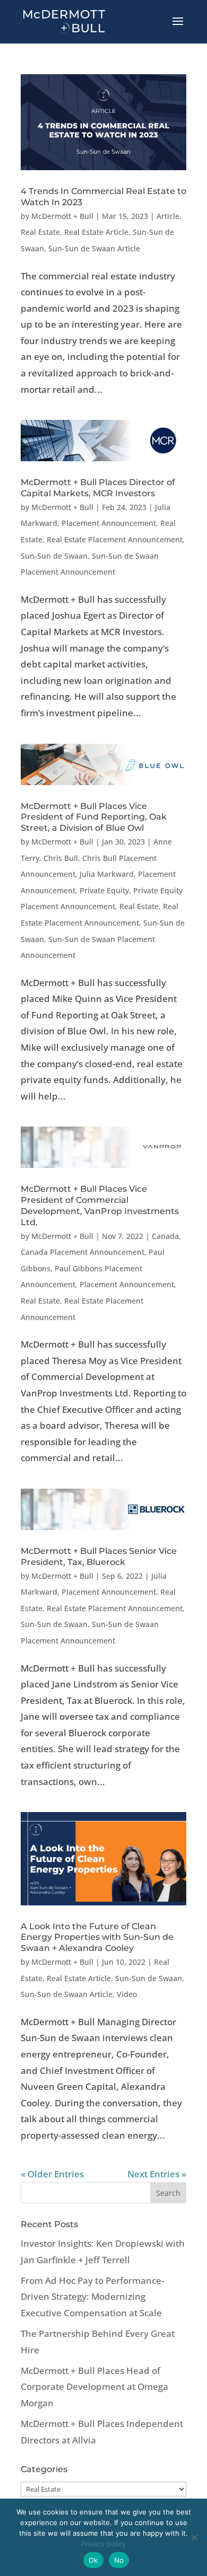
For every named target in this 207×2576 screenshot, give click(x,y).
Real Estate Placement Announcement (115, 539)
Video (127, 1994)
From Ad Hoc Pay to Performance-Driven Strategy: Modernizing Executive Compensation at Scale (92, 2297)
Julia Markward (107, 874)
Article (168, 216)
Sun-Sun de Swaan (54, 556)
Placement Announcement (109, 523)
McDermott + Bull (62, 216)
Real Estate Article (96, 232)
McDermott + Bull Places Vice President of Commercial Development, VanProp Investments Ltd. (100, 1205)
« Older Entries (52, 2174)
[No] (194, 2537)
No (119, 2560)
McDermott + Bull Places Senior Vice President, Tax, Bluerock (99, 1557)
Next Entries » (157, 2174)
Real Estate (40, 232)
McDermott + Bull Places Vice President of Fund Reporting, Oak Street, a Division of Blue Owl (94, 817)
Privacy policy (103, 2544)
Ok (93, 2560)
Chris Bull (61, 858)
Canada (165, 1236)
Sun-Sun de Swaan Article (94, 248)
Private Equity (104, 890)
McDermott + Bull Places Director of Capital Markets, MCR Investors (98, 488)
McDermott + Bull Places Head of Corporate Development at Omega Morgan (94, 2387)
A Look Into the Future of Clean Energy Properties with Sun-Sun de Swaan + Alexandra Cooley (97, 1937)
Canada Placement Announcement (83, 1252)
